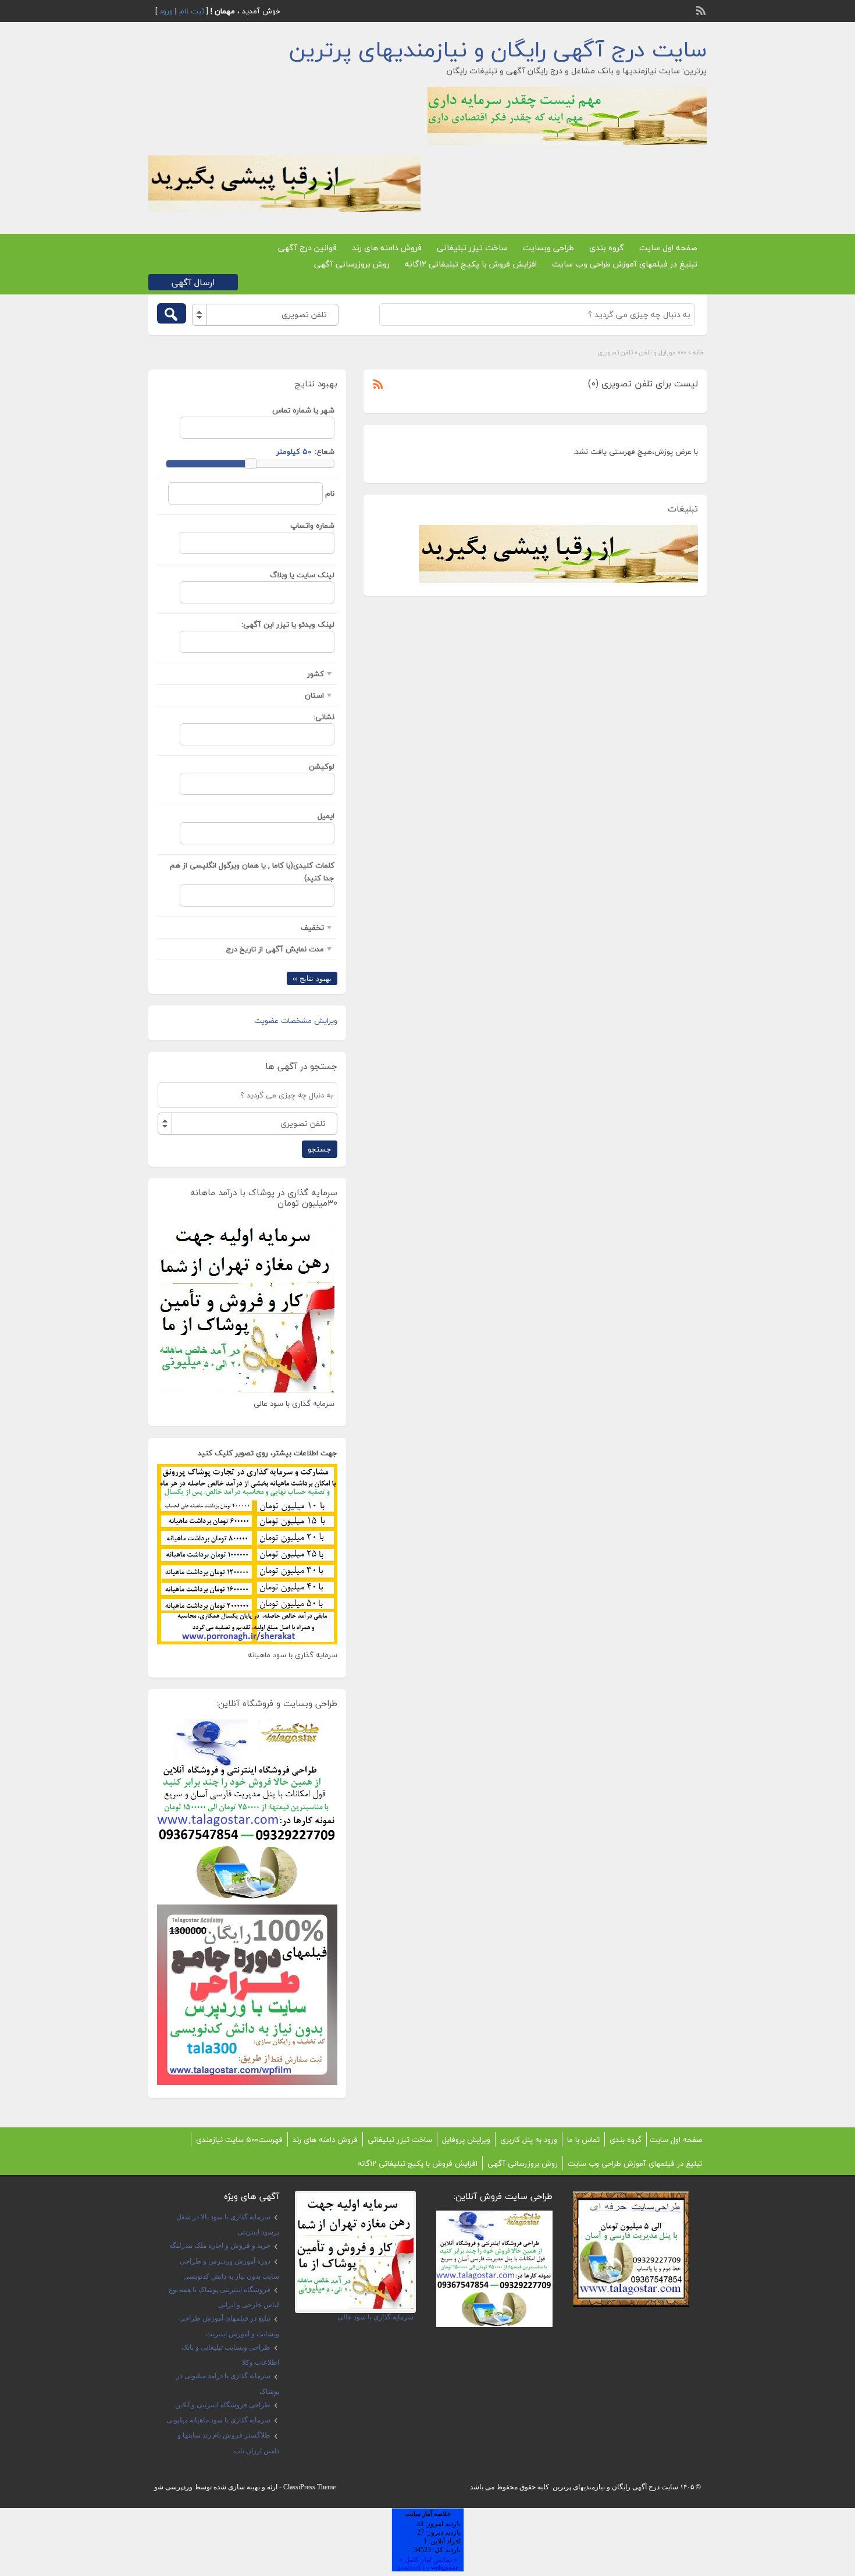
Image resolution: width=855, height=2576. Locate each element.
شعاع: (325, 452)
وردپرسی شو (173, 2487)
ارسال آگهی (193, 282)
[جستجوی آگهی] (172, 313)
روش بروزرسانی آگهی (352, 264)
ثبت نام (192, 11)
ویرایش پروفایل (466, 2140)
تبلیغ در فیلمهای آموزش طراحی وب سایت (625, 264)
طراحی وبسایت (548, 248)
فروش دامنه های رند (387, 248)
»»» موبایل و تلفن (663, 352)
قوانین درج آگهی (307, 248)
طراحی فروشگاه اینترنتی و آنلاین (223, 2405)
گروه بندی (607, 248)
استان (314, 695)
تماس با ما (583, 2140)
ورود (166, 11)
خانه (698, 352)
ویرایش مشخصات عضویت (296, 1021)
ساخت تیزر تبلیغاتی (472, 248)
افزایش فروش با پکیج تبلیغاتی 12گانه (471, 264)
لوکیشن (322, 766)
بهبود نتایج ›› (312, 978)
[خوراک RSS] (702, 9)
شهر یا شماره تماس (303, 410)
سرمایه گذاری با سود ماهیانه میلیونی (218, 2420)
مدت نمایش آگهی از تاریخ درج (275, 949)
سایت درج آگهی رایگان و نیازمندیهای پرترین (498, 49)
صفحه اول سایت (668, 248)
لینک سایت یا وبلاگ (302, 575)
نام (330, 493)
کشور (316, 674)
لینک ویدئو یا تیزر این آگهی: (288, 624)
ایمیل (326, 816)
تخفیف (312, 928)
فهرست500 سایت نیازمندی (239, 2140)
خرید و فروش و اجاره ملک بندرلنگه (220, 2245)
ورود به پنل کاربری (529, 2140)
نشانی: (324, 717)
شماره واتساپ (312, 525)
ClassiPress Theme (309, 2487)
